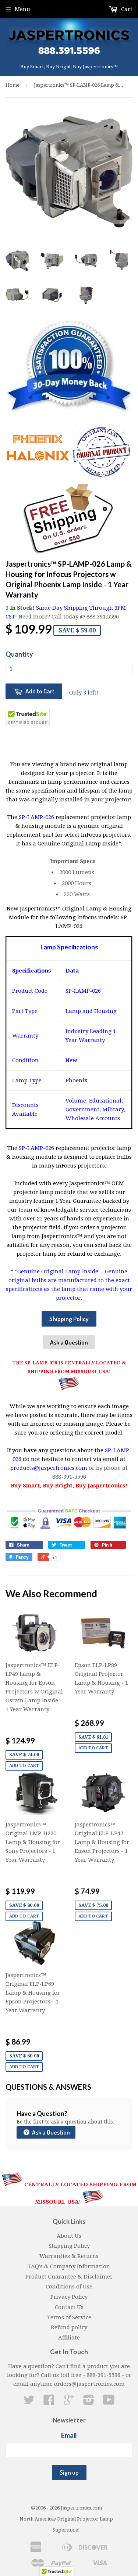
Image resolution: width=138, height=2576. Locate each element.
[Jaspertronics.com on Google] (69, 2402)
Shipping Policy (69, 1319)
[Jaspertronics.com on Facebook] (49, 2402)
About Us (69, 2236)
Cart (126, 9)
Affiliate (69, 2338)
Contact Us (69, 2307)
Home (13, 85)
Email (69, 2435)
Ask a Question (69, 1342)
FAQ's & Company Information (69, 2266)
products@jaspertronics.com (49, 1468)
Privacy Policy (69, 2297)
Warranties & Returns (69, 2256)
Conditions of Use (69, 2287)
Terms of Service (69, 2317)
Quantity (19, 654)
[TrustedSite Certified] (28, 717)
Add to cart (24, 1766)
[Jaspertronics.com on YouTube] (109, 2402)
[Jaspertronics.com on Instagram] (89, 2402)
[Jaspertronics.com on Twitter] (29, 2402)
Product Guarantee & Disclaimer (69, 2277)
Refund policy (69, 2327)
